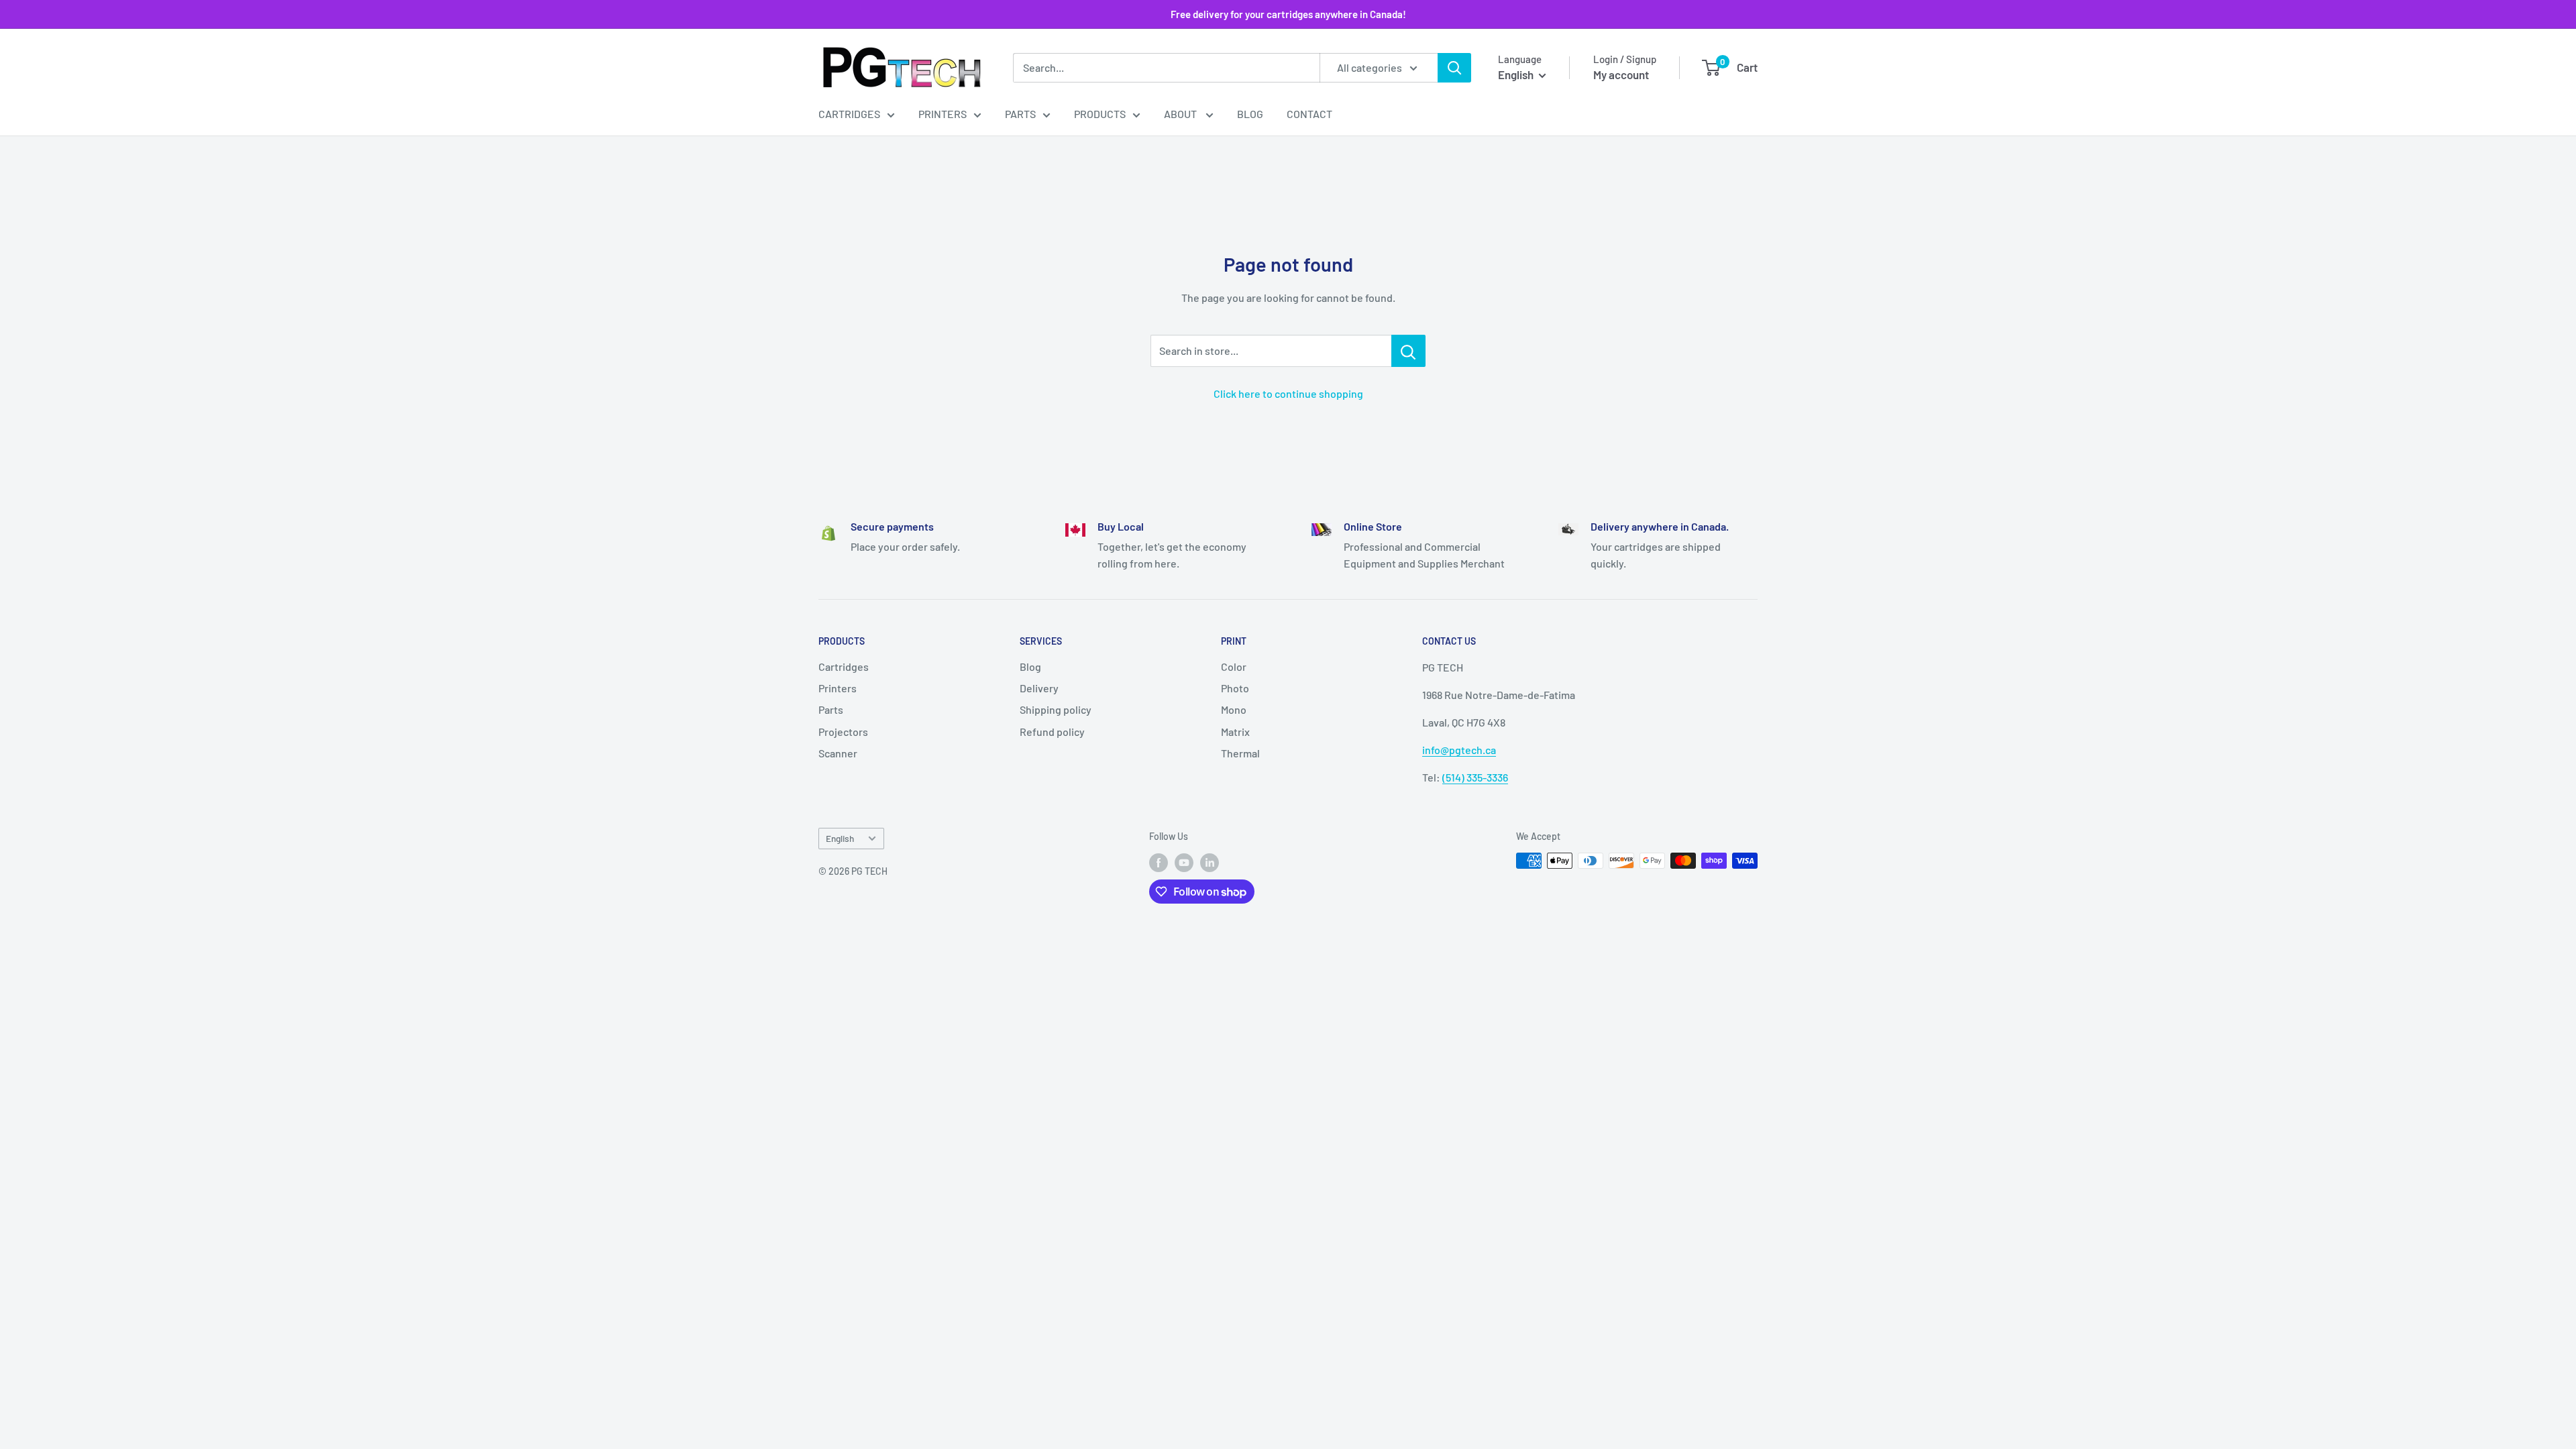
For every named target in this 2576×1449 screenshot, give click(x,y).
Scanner (838, 753)
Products (1100, 114)
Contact (1309, 114)
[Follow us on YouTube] (1184, 862)
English (840, 838)
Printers (943, 114)
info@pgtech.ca (1459, 750)
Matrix (1235, 732)
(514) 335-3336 (1475, 777)
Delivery (1039, 688)
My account (1621, 74)
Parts (1020, 114)
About (1181, 114)
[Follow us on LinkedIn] (1210, 862)
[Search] (1454, 68)
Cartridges (849, 114)
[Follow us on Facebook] (1159, 862)
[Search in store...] (1408, 351)
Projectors (843, 732)
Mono (1234, 709)
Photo (1235, 688)
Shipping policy (1056, 709)
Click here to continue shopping (1288, 393)
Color (1234, 666)
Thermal (1240, 753)
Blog (1250, 114)
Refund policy (1052, 732)
